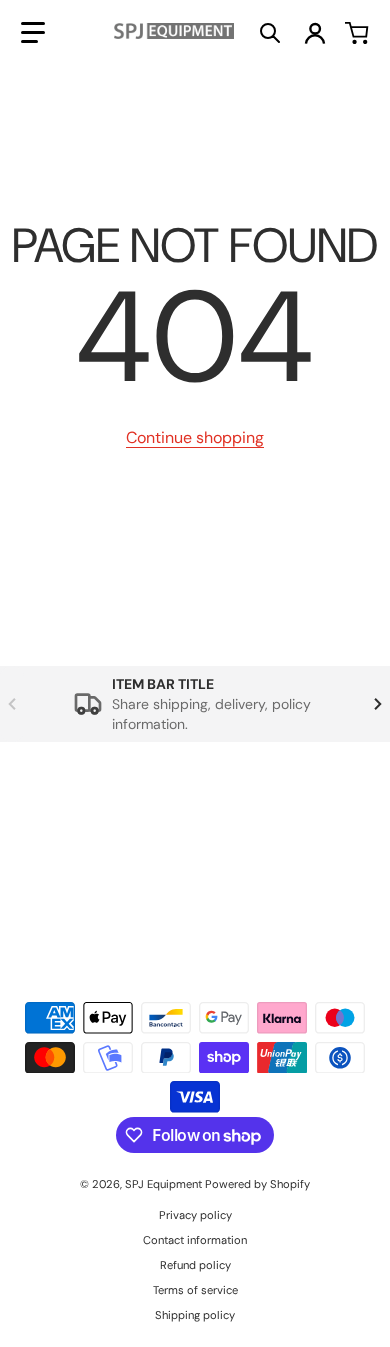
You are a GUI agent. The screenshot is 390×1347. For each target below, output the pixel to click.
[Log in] (315, 33)
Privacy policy (195, 1215)
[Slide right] (378, 704)
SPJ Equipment (165, 1184)
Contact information (195, 1240)
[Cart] (357, 33)
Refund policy (195, 1265)
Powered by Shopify (257, 1184)
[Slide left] (12, 704)
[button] (33, 33)
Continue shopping (195, 437)
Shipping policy (195, 1315)
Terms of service (195, 1290)
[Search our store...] (270, 33)
